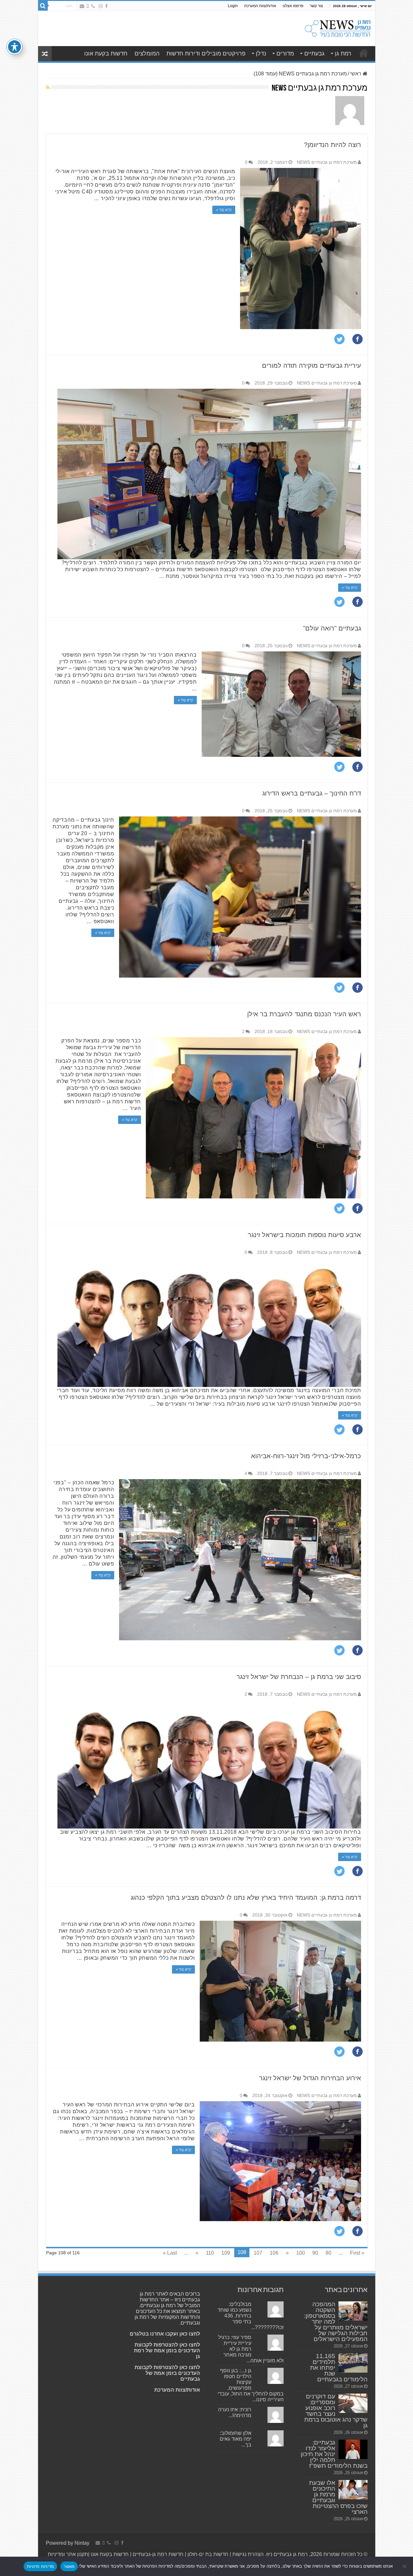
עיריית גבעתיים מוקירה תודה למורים (312, 366)
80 (328, 2253)
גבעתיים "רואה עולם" (332, 628)
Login (233, 6)
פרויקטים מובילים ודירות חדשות (206, 54)
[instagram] (101, 6)
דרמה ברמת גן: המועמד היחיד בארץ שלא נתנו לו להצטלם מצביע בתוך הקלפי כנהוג (246, 1898)
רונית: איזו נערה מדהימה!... (235, 2412)
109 (226, 2253)
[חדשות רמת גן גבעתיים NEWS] (338, 27)
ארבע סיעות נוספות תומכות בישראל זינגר (304, 1235)
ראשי (356, 74)
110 (210, 2253)
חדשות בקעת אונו (106, 54)
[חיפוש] (43, 6)
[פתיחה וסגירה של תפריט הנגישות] (15, 47)
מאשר (69, 2566)
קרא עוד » (224, 210)
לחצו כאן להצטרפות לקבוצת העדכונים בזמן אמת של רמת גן (167, 2351)
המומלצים (147, 54)
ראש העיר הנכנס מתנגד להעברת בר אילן (304, 1014)
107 (258, 2253)
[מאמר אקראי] (45, 54)
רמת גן (343, 54)
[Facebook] (106, 6)
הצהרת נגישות (247, 2554)
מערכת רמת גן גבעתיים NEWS (327, 162)
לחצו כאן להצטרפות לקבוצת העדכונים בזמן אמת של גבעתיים (167, 2373)
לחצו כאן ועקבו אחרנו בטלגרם (165, 2334)
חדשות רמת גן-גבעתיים (157, 2554)
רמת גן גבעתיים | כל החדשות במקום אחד (364, 53)
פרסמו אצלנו (293, 6)
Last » (170, 2253)
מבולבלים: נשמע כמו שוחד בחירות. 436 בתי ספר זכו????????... (251, 2316)
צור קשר (316, 6)
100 (301, 2253)
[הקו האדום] (88, 6)
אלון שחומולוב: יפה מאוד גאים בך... (236, 2439)
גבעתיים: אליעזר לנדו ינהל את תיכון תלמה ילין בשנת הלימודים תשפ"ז (334, 2454)
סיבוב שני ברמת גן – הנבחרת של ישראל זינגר (299, 1677)
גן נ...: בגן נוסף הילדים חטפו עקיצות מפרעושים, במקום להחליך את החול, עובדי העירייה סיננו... (251, 2385)
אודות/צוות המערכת (260, 6)
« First (357, 2253)
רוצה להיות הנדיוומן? (332, 145)
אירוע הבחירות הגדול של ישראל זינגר (310, 2078)
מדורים (285, 54)
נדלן (261, 54)
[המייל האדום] (82, 6)
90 (315, 2253)
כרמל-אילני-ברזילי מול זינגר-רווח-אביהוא (306, 1456)
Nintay (82, 2543)
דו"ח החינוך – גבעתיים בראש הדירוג (312, 793)
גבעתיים (314, 54)
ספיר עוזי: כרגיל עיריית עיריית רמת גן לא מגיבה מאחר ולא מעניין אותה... (251, 2349)
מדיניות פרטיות (40, 2566)
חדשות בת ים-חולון (207, 2554)
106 (274, 2253)
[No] (405, 2566)
